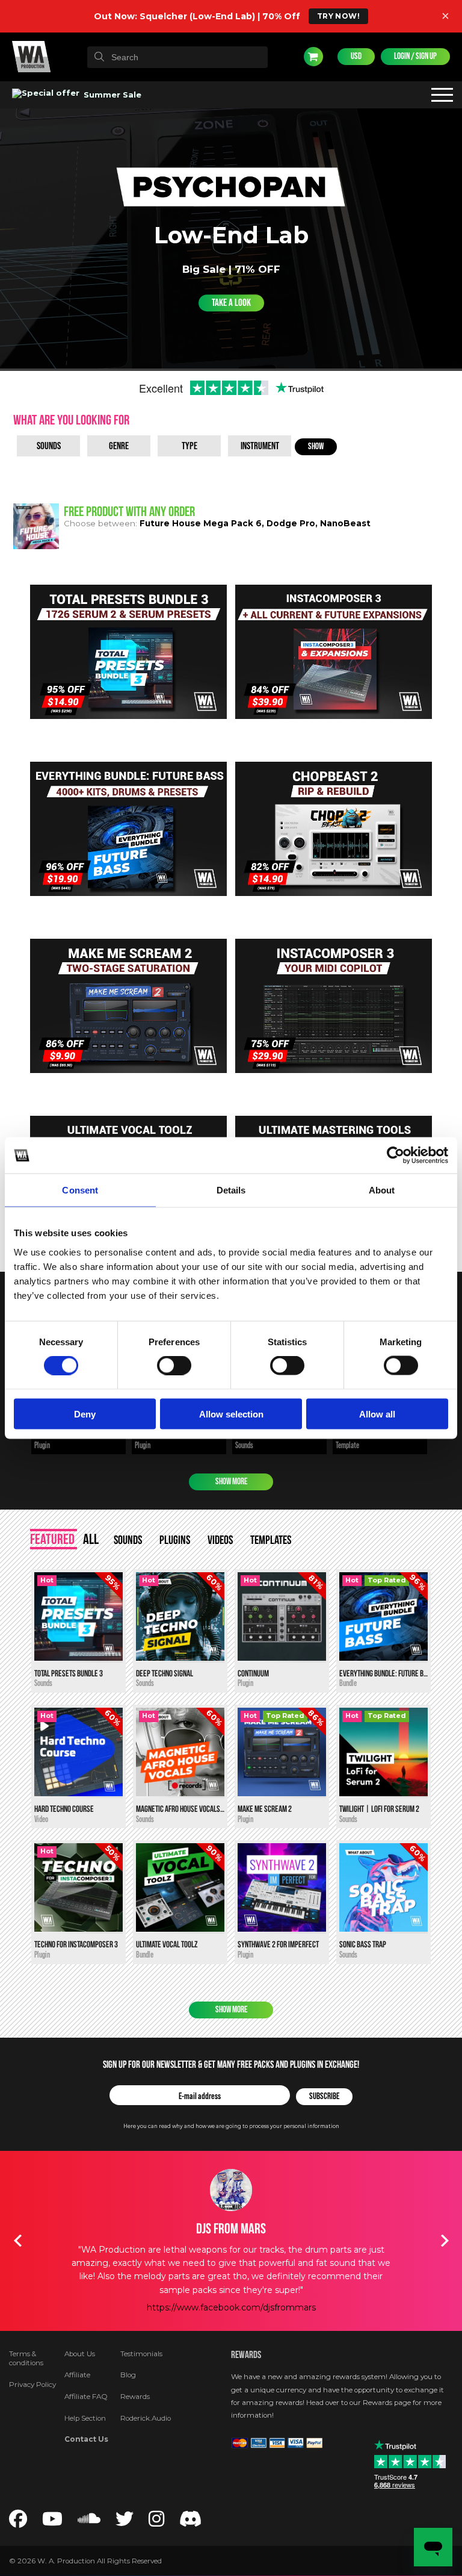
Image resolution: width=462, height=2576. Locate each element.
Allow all (377, 1414)
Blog (128, 2375)
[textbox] (177, 57)
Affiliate (77, 2375)
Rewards (135, 2397)
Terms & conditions (26, 2359)
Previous (17, 2241)
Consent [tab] (80, 1190)
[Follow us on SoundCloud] (89, 2522)
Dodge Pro (291, 523)
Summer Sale (111, 95)
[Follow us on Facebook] (18, 2522)
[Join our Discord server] (191, 2522)
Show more (231, 1482)
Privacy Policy (32, 2385)
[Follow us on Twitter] (125, 2522)
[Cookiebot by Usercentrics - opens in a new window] (396, 1156)
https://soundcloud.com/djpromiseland (231, 2280)
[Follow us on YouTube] (52, 2522)
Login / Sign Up (415, 56)
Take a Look (231, 303)
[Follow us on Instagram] (156, 2522)
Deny (85, 1414)
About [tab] (382, 1190)
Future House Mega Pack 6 (201, 523)
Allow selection (231, 1414)
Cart (313, 57)
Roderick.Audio (146, 2418)
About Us (80, 2354)
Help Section (85, 2418)
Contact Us (86, 2439)
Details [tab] (231, 1190)
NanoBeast (345, 523)
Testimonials (141, 2354)
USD (356, 56)
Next (445, 2241)
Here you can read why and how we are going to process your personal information (231, 2126)
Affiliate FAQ (86, 2397)
